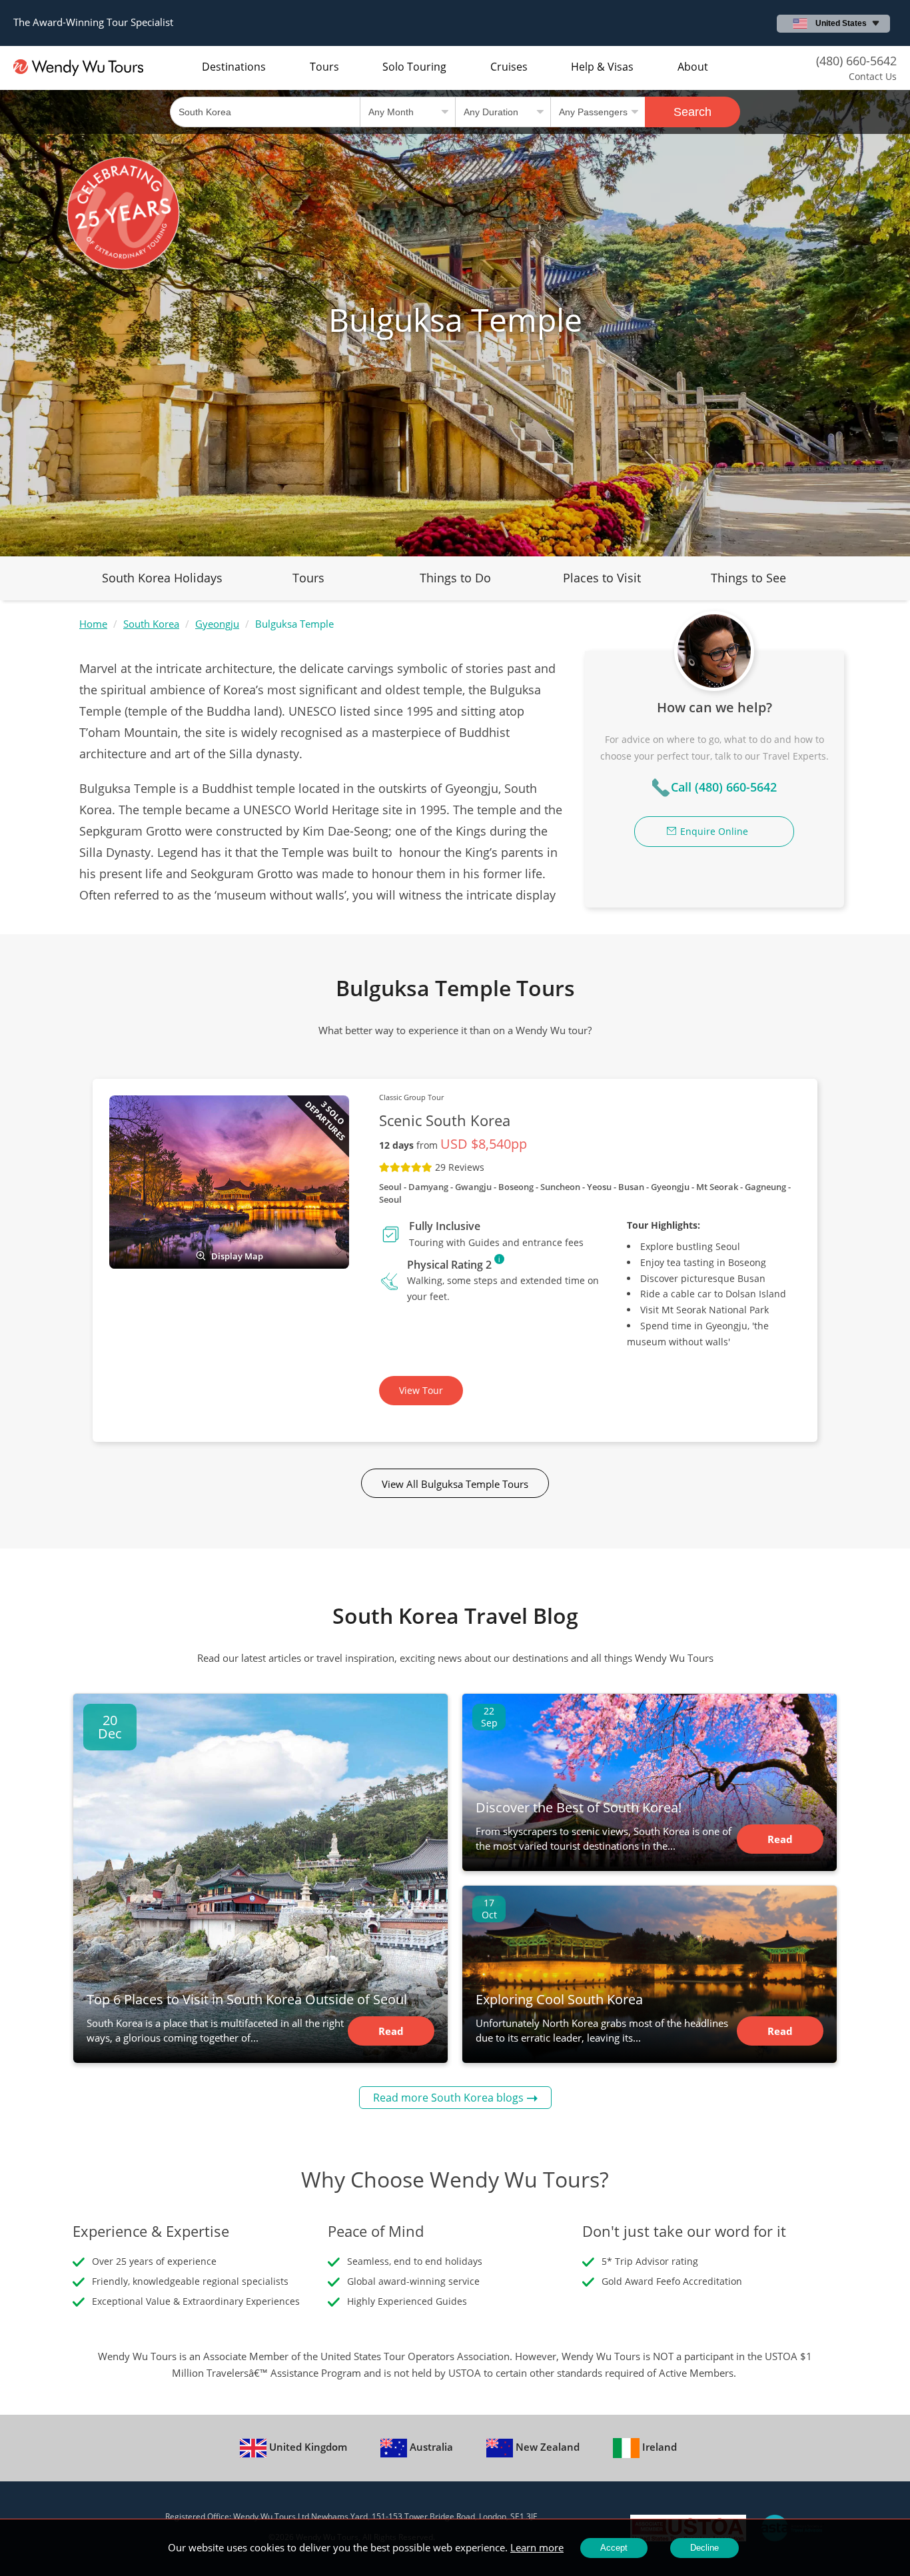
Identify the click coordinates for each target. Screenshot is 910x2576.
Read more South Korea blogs (448, 2098)
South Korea (151, 624)
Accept (614, 2548)
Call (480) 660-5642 (724, 787)
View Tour (421, 1390)
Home (93, 624)
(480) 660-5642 (856, 61)
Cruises (509, 67)
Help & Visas (602, 67)
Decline (704, 2548)
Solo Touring (414, 67)
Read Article (391, 2035)
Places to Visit (602, 578)
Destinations (234, 67)
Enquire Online (714, 831)
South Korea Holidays (162, 578)
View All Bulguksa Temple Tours (455, 1484)
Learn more (537, 2547)
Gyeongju (217, 624)
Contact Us (873, 76)
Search (692, 112)
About (693, 67)
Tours (324, 67)
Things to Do (455, 578)
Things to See (748, 578)
